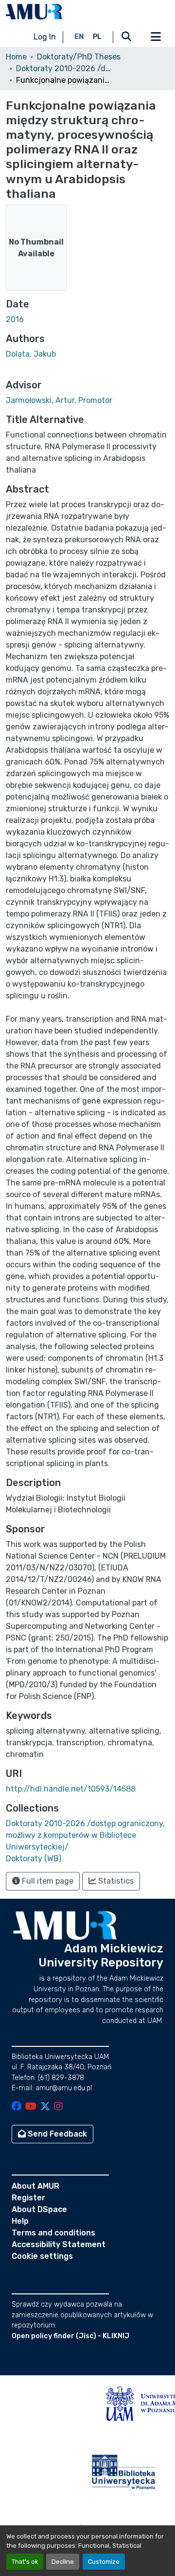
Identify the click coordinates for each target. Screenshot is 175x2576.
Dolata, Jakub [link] (31, 354)
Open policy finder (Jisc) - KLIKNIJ (70, 2336)
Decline (63, 2562)
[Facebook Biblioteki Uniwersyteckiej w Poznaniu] (17, 2107)
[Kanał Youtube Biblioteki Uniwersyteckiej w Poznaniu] (31, 2107)
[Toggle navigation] (156, 37)
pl (97, 37)
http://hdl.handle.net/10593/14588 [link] (71, 1789)
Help (20, 2221)
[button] (34, 12)
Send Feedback (56, 2134)
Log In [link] (45, 37)
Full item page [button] (47, 1881)
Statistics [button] (115, 1881)
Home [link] (16, 57)
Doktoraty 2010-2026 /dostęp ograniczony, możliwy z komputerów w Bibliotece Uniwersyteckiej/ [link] (65, 68)
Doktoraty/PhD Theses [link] (79, 57)
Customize (104, 2562)
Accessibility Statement (59, 2244)
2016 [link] (15, 319)
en (79, 37)
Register (28, 2198)
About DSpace (39, 2209)
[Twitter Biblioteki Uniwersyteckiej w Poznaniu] (45, 2107)
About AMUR (35, 2186)
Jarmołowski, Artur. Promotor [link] (59, 400)
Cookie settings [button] (42, 2256)
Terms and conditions (53, 2233)
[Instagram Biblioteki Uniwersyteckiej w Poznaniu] (58, 2107)
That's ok (25, 2562)
